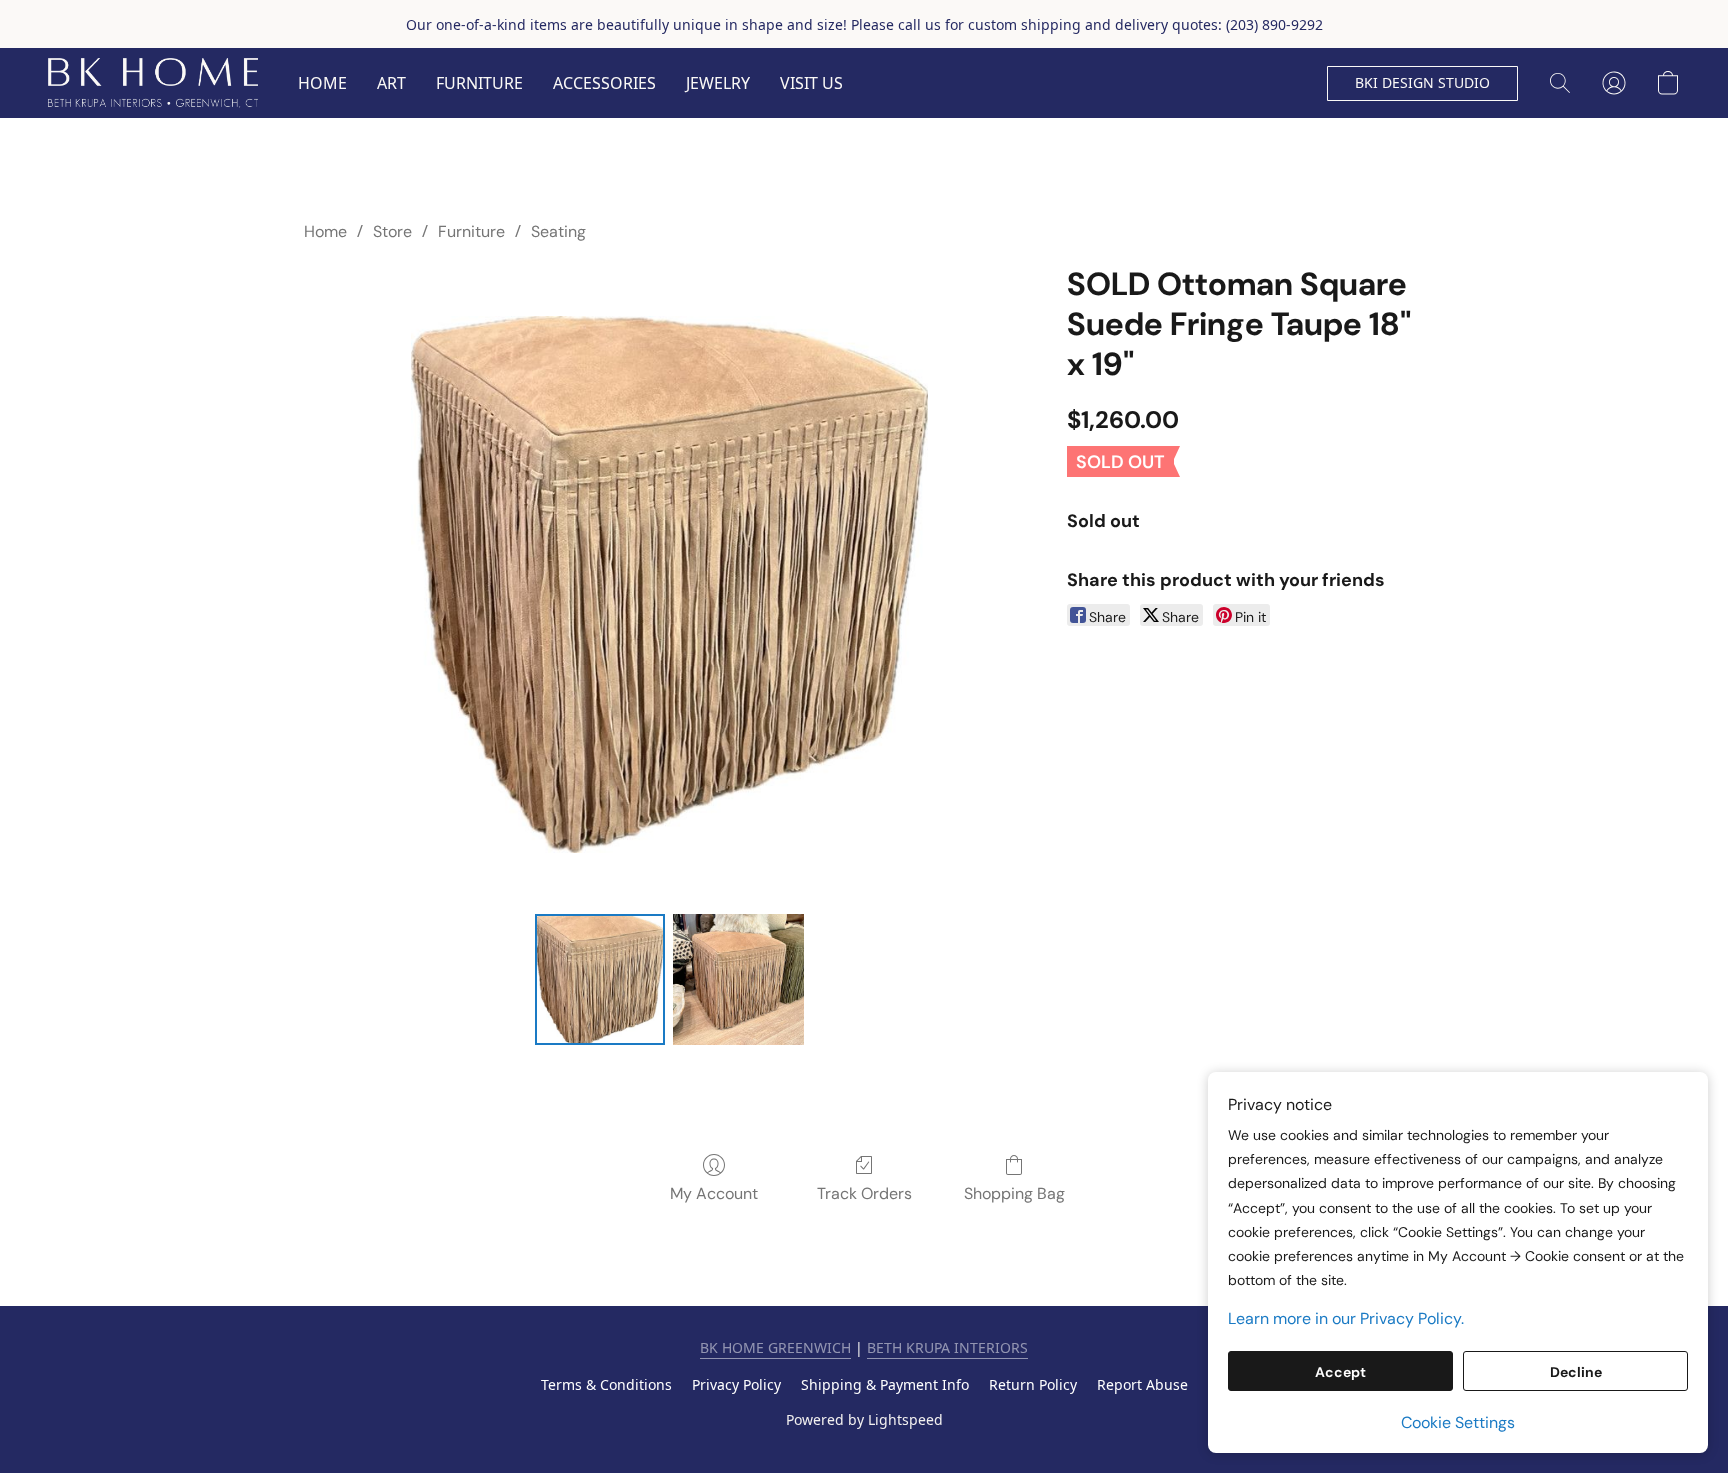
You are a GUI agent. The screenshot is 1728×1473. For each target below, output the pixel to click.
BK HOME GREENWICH (775, 1347)
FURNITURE (479, 83)
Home (325, 231)
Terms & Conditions (606, 1384)
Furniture (471, 231)
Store (392, 231)
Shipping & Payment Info (885, 1384)
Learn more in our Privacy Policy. (1346, 1318)
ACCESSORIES (604, 83)
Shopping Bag (1014, 1193)
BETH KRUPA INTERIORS (947, 1347)
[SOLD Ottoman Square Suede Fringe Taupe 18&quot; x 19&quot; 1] (738, 979)
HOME (322, 83)
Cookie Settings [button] (1458, 1422)
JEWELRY (718, 83)
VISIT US (811, 83)
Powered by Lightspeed (864, 1419)
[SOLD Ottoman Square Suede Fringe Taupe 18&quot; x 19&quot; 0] (600, 979)
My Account (714, 1193)
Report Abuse (1142, 1384)
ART (391, 83)
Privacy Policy (736, 1384)
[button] (153, 83)
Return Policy (1033, 1384)
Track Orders (864, 1193)
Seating (558, 231)
